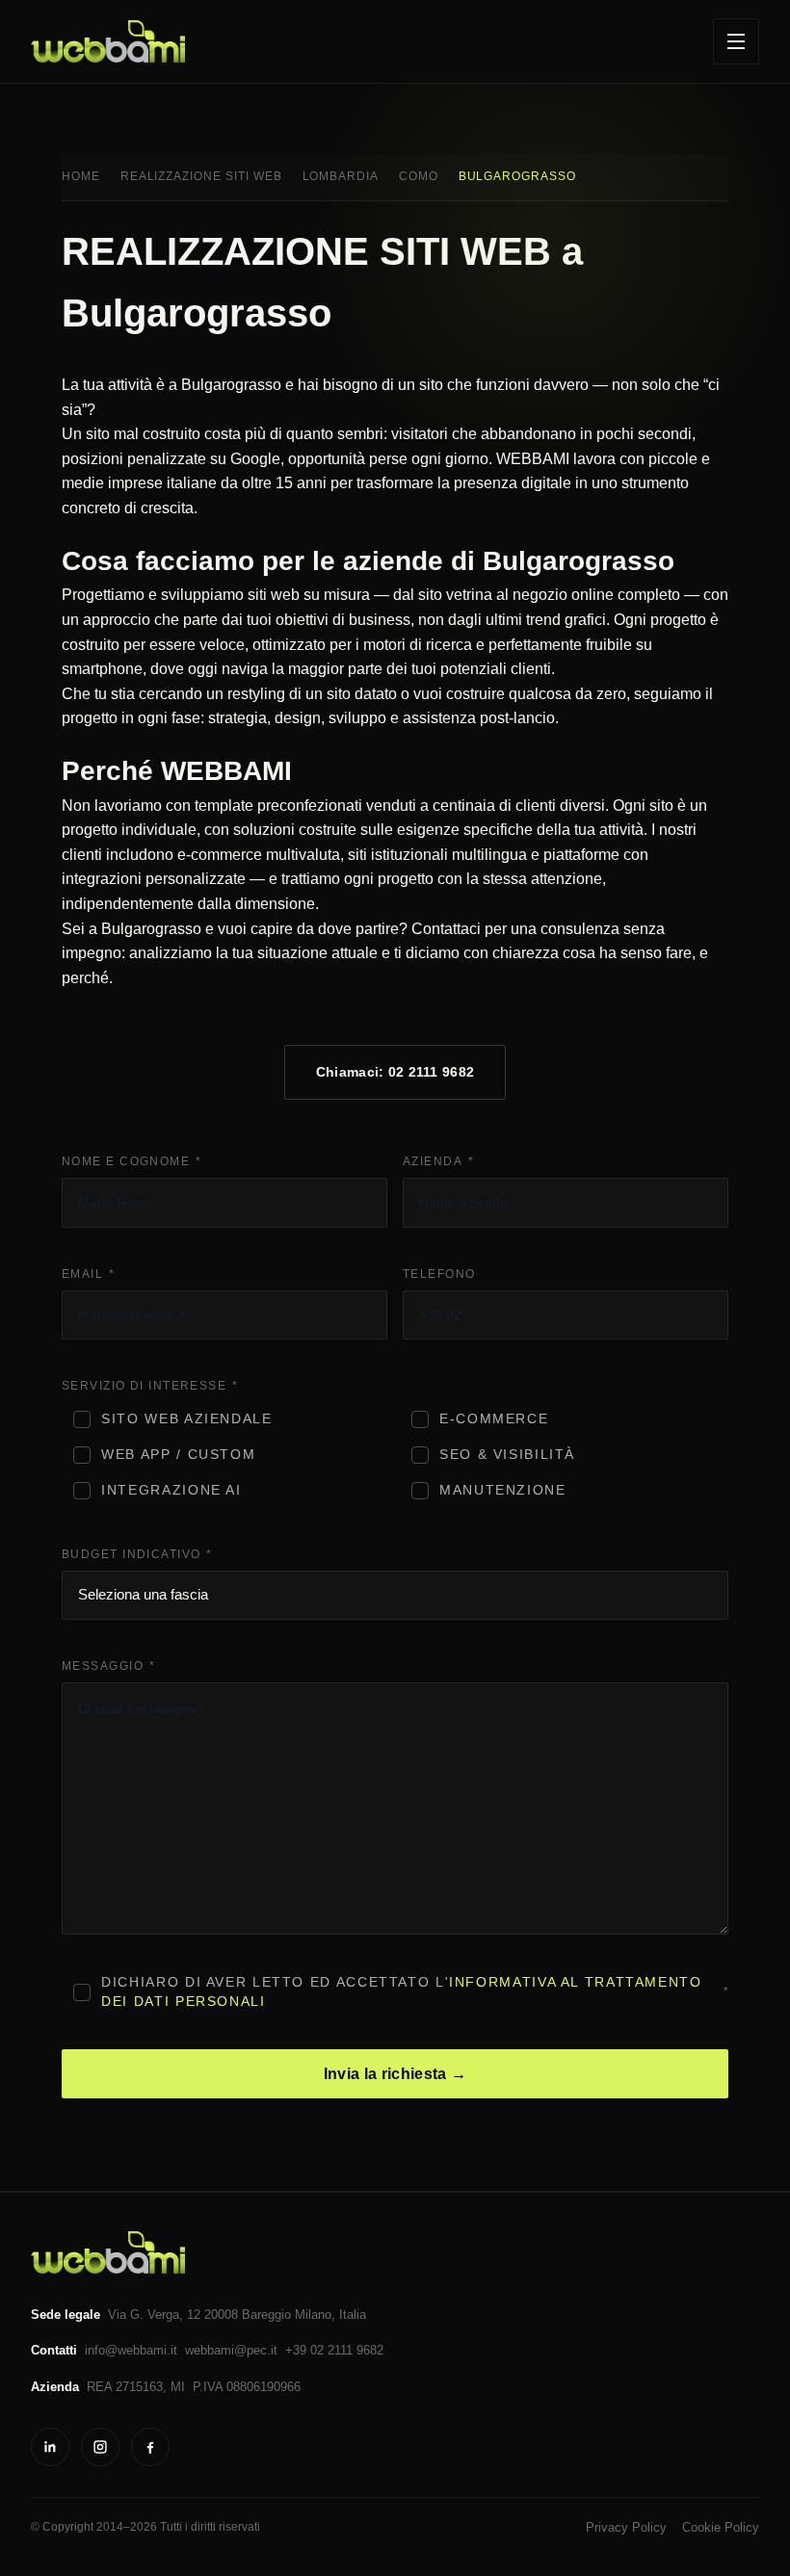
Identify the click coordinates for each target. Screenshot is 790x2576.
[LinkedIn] (50, 2447)
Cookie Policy (721, 2527)
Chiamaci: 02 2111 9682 (395, 1072)
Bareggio (266, 2315)
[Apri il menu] (736, 41)
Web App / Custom (178, 1455)
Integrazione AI (171, 1490)
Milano (313, 2315)
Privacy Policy (626, 2527)
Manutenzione (503, 1490)
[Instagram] (100, 2447)
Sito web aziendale (186, 1419)
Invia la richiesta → (395, 2074)
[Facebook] (150, 2447)
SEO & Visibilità (507, 1455)
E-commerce (494, 1419)
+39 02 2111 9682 (334, 2350)
